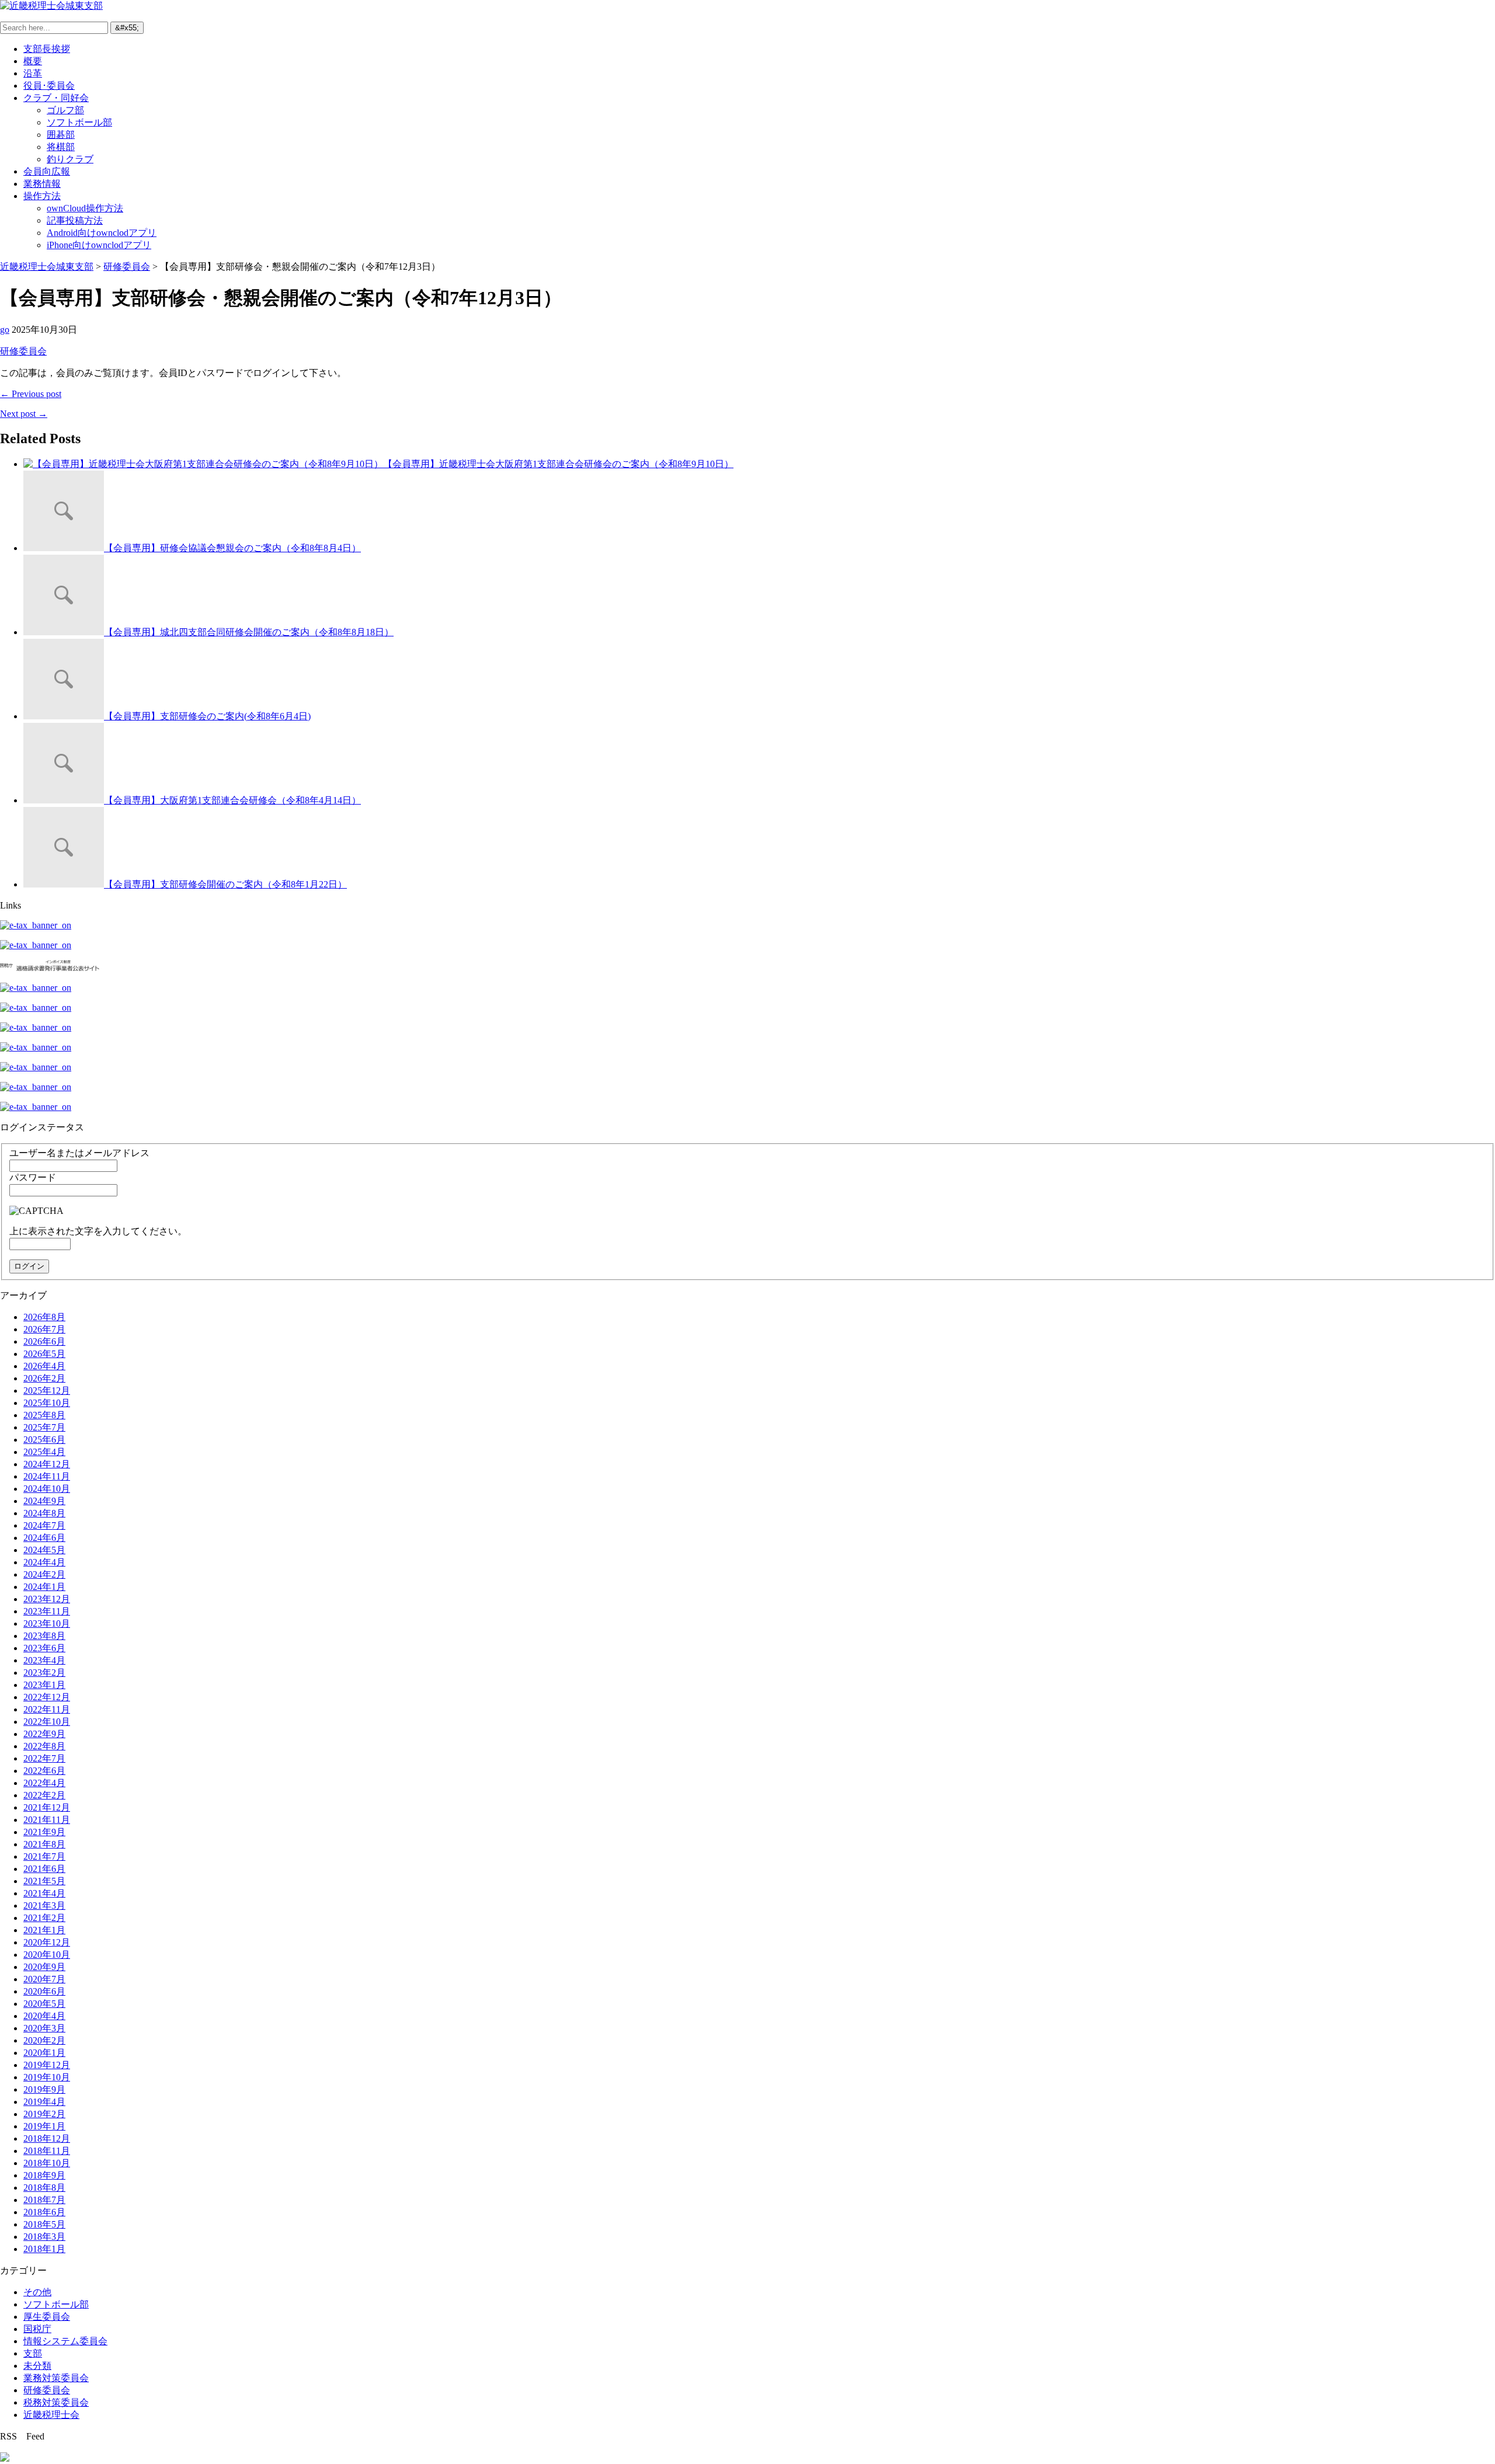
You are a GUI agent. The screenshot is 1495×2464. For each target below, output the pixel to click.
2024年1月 (44, 1587)
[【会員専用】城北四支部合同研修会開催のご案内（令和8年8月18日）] (64, 632)
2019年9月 (44, 2089)
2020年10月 (47, 1955)
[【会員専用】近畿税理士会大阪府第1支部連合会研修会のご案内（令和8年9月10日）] (203, 464)
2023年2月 (44, 1673)
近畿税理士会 (51, 2415)
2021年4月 (44, 1893)
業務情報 (42, 184)
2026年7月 (44, 1329)
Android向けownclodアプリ (102, 233)
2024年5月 (44, 1550)
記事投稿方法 (75, 220)
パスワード (33, 1177)
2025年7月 (44, 1427)
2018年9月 (44, 2175)
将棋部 (61, 147)
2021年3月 (44, 1906)
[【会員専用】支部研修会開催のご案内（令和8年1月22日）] (64, 884)
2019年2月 (44, 2114)
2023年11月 (47, 1611)
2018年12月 (47, 2138)
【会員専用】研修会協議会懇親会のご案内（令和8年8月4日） (232, 548)
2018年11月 (47, 2151)
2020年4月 (44, 2016)
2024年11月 (47, 1476)
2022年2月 (44, 1795)
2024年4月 (44, 1562)
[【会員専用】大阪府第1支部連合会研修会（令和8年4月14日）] (64, 800)
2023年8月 (44, 1636)
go (5, 330)
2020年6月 (44, 1991)
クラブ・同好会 (56, 98)
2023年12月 (47, 1599)
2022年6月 (44, 1771)
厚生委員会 (47, 2317)
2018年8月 (44, 2188)
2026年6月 (44, 1341)
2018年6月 (44, 2212)
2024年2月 (44, 1574)
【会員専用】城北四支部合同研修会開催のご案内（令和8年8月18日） (249, 632)
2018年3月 (44, 2237)
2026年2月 (44, 1378)
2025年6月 (44, 1440)
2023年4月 (44, 1660)
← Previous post (31, 394)
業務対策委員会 (56, 2378)
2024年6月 (44, 1538)
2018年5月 (44, 2224)
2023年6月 (44, 1648)
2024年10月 (47, 1489)
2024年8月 (44, 1513)
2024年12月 (47, 1464)
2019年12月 (47, 2065)
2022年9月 (44, 1734)
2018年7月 (44, 2200)
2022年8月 (44, 1746)
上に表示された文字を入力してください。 (98, 1231)
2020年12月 (47, 1942)
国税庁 (37, 2329)
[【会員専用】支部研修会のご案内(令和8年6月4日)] (64, 716)
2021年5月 (44, 1881)
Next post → (24, 414)
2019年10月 (47, 2077)
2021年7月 (44, 1856)
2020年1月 (44, 2053)
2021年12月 (47, 1807)
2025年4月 (44, 1452)
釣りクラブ (70, 159)
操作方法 (42, 196)
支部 (33, 2353)
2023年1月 (44, 1685)
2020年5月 (44, 2004)
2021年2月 (44, 1918)
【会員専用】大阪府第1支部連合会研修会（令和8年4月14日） (232, 800)
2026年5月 (44, 1354)
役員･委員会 (49, 86)
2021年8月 (44, 1844)
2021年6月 (44, 1869)
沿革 (33, 73)
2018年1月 (44, 2249)
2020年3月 (44, 2028)
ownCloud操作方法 (85, 208)
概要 (33, 61)
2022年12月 (47, 1697)
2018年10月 (47, 2163)
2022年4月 (44, 1783)
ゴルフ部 (65, 110)
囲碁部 (61, 135)
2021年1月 (44, 1930)
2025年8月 (44, 1415)
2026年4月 (44, 1366)
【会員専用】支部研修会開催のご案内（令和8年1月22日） (225, 884)
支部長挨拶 (47, 49)
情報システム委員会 (65, 2341)
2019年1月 (44, 2126)
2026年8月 (44, 1317)
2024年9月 (44, 1501)
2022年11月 (47, 1709)
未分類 (37, 2366)
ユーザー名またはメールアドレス (79, 1153)
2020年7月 (44, 1979)
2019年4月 (44, 2102)
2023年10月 (47, 1623)
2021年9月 (44, 1832)
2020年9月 (44, 1967)
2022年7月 (44, 1758)
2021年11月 (47, 1820)
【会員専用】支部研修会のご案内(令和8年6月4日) (207, 716)
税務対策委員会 (56, 2402)
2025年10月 (47, 1403)
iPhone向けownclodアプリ (99, 245)
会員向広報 (47, 171)
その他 (37, 2292)
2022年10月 (47, 1722)
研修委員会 (23, 351)
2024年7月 (44, 1525)
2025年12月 (47, 1391)
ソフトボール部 (79, 122)
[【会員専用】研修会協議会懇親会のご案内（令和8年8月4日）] (64, 548)
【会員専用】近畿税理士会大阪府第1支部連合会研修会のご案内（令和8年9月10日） (558, 464)
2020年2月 (44, 2040)
